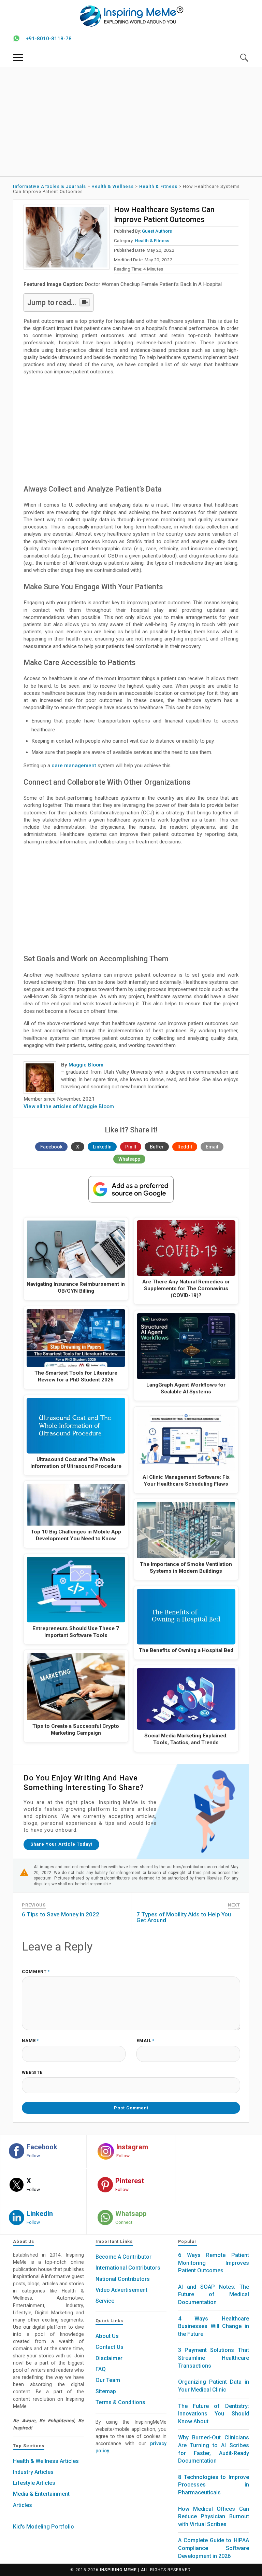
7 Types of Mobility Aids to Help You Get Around (184, 1917)
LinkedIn (102, 1147)
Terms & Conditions (120, 2402)
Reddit (185, 1147)
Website (32, 2073)
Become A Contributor (123, 2257)
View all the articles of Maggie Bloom (69, 1106)
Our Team (108, 2380)
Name (30, 2041)
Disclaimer (109, 2358)
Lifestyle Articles (34, 2483)
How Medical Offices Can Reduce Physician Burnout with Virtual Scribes (213, 2517)
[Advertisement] (131, 122)
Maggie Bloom (86, 1065)
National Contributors (123, 2279)
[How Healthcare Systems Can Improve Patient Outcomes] (67, 237)
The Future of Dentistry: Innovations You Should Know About (213, 2414)
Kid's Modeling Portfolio (43, 2527)
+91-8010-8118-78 (49, 39)
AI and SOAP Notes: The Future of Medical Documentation (213, 2295)
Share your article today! (61, 1844)
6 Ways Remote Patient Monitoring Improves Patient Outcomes (213, 2263)
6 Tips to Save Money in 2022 (61, 1914)
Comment (36, 1972)
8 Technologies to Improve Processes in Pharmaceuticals (213, 2485)
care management (74, 766)
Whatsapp (129, 1159)
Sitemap (106, 2391)
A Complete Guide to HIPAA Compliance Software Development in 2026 (213, 2548)
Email (212, 1147)
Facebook (51, 1147)
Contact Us (110, 2347)
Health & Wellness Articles (46, 2461)
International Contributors (128, 2268)
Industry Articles (33, 2472)
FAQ (101, 2369)
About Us (107, 2336)
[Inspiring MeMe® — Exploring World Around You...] (131, 16)
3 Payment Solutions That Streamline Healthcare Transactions (213, 2358)
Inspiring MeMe (118, 2570)
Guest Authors (157, 231)
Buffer (157, 1147)
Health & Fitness (152, 240)
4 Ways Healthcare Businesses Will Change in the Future (213, 2326)
